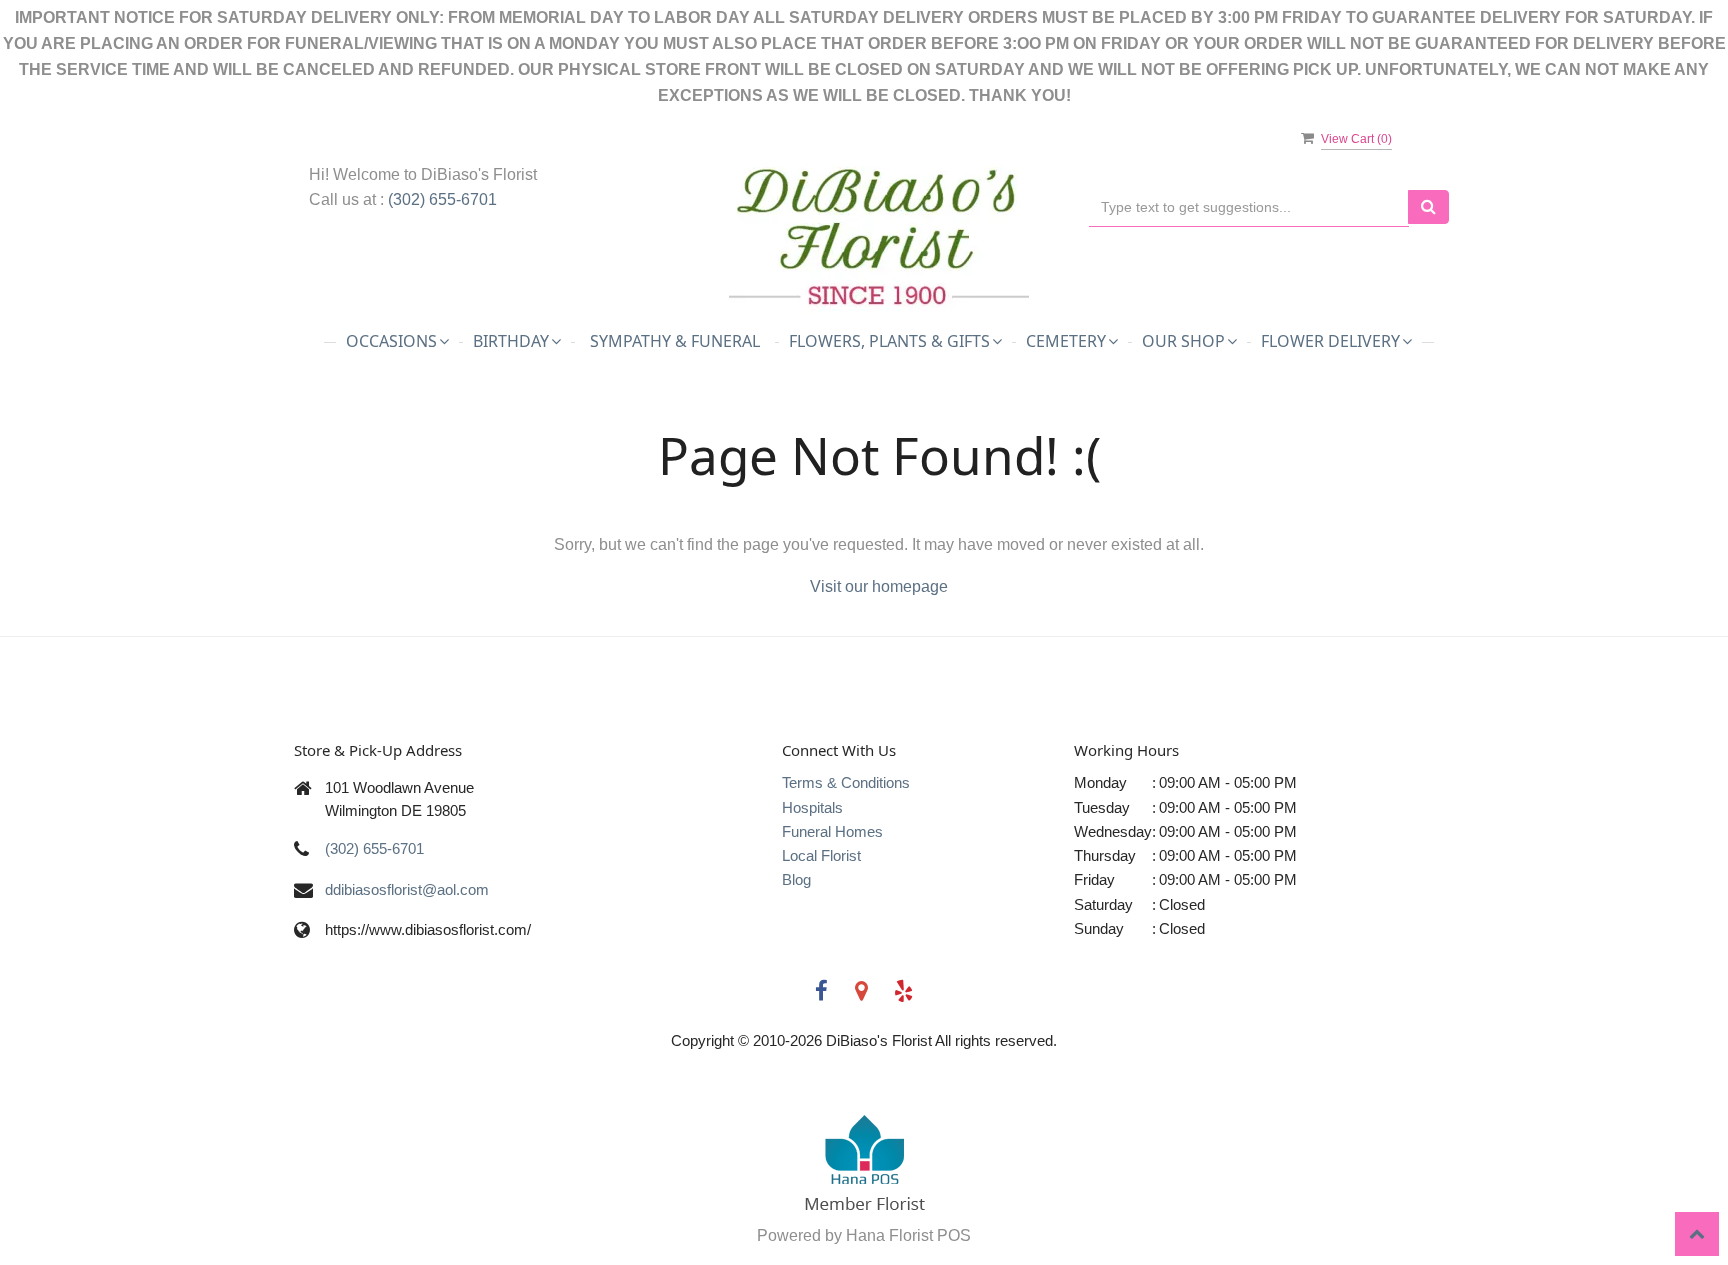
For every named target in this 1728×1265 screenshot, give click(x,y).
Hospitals (812, 807)
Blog (796, 879)
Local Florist (821, 855)
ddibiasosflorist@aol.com (407, 889)
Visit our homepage (879, 586)
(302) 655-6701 (442, 199)
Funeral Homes (832, 831)
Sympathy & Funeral (675, 341)
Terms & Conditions (846, 782)
